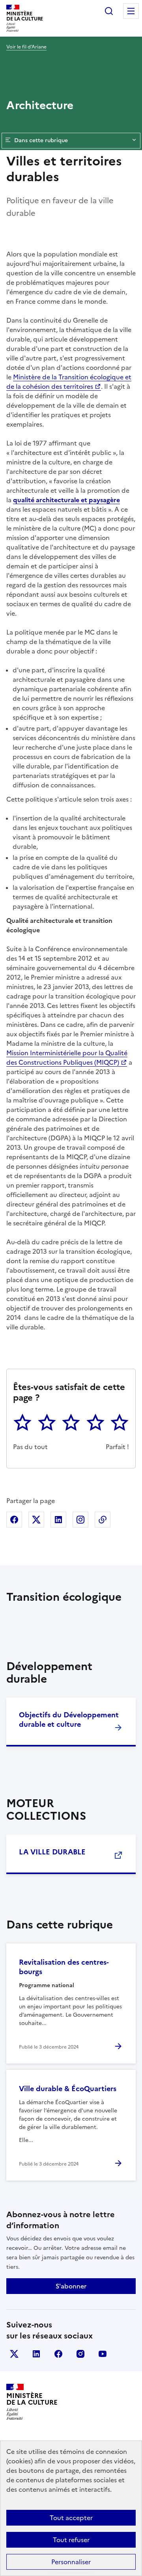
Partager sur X (36, 1520)
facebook (58, 2354)
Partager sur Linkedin (58, 1520)
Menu (131, 11)
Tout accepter (71, 2518)
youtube (103, 2354)
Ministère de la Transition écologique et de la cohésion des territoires (69, 382)
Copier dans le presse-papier (103, 1520)
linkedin (36, 2354)
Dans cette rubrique (41, 140)
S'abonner (71, 2286)
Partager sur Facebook (14, 1520)
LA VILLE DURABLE (52, 1852)
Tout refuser (71, 2540)
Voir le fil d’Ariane (26, 47)
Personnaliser (71, 2562)
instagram (80, 2354)
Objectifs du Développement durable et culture (69, 1719)
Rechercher (109, 11)
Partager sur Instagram (80, 1520)
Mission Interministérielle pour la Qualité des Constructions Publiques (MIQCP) (67, 1058)
